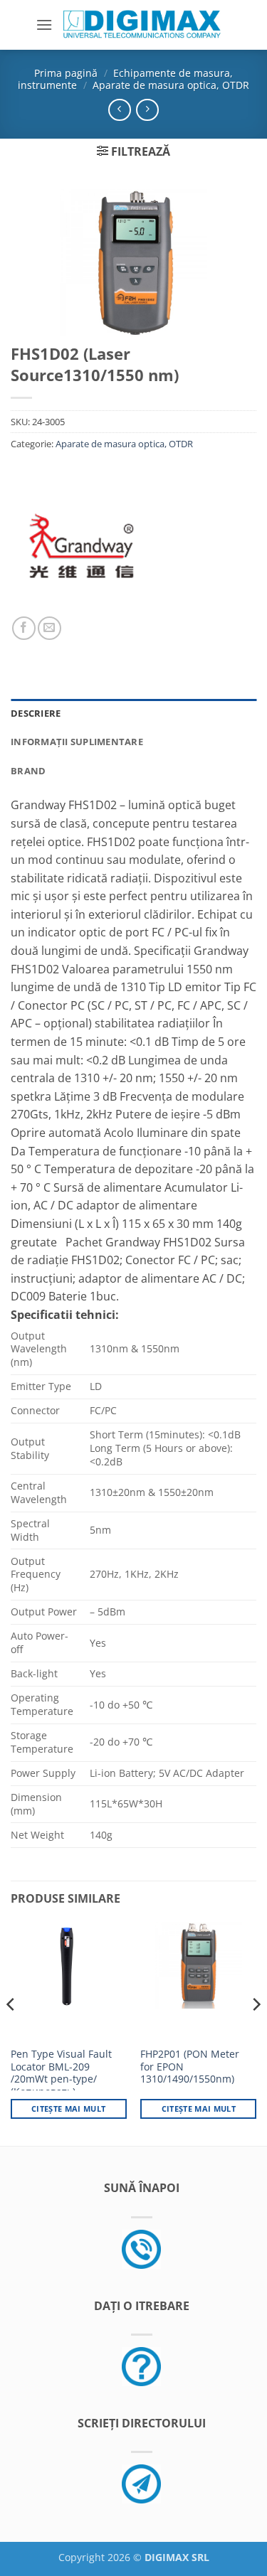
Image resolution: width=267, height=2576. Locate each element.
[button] (44, 25)
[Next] (256, 2033)
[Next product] (119, 110)
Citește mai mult (68, 2109)
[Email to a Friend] (49, 628)
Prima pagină (66, 73)
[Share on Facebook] (24, 628)
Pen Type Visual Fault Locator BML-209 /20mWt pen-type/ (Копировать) (61, 2073)
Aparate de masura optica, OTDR (171, 85)
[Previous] (11, 2033)
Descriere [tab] (36, 713)
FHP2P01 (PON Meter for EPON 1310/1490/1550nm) (190, 2067)
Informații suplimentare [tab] (77, 742)
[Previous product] (147, 110)
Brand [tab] (28, 771)
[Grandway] (81, 545)
